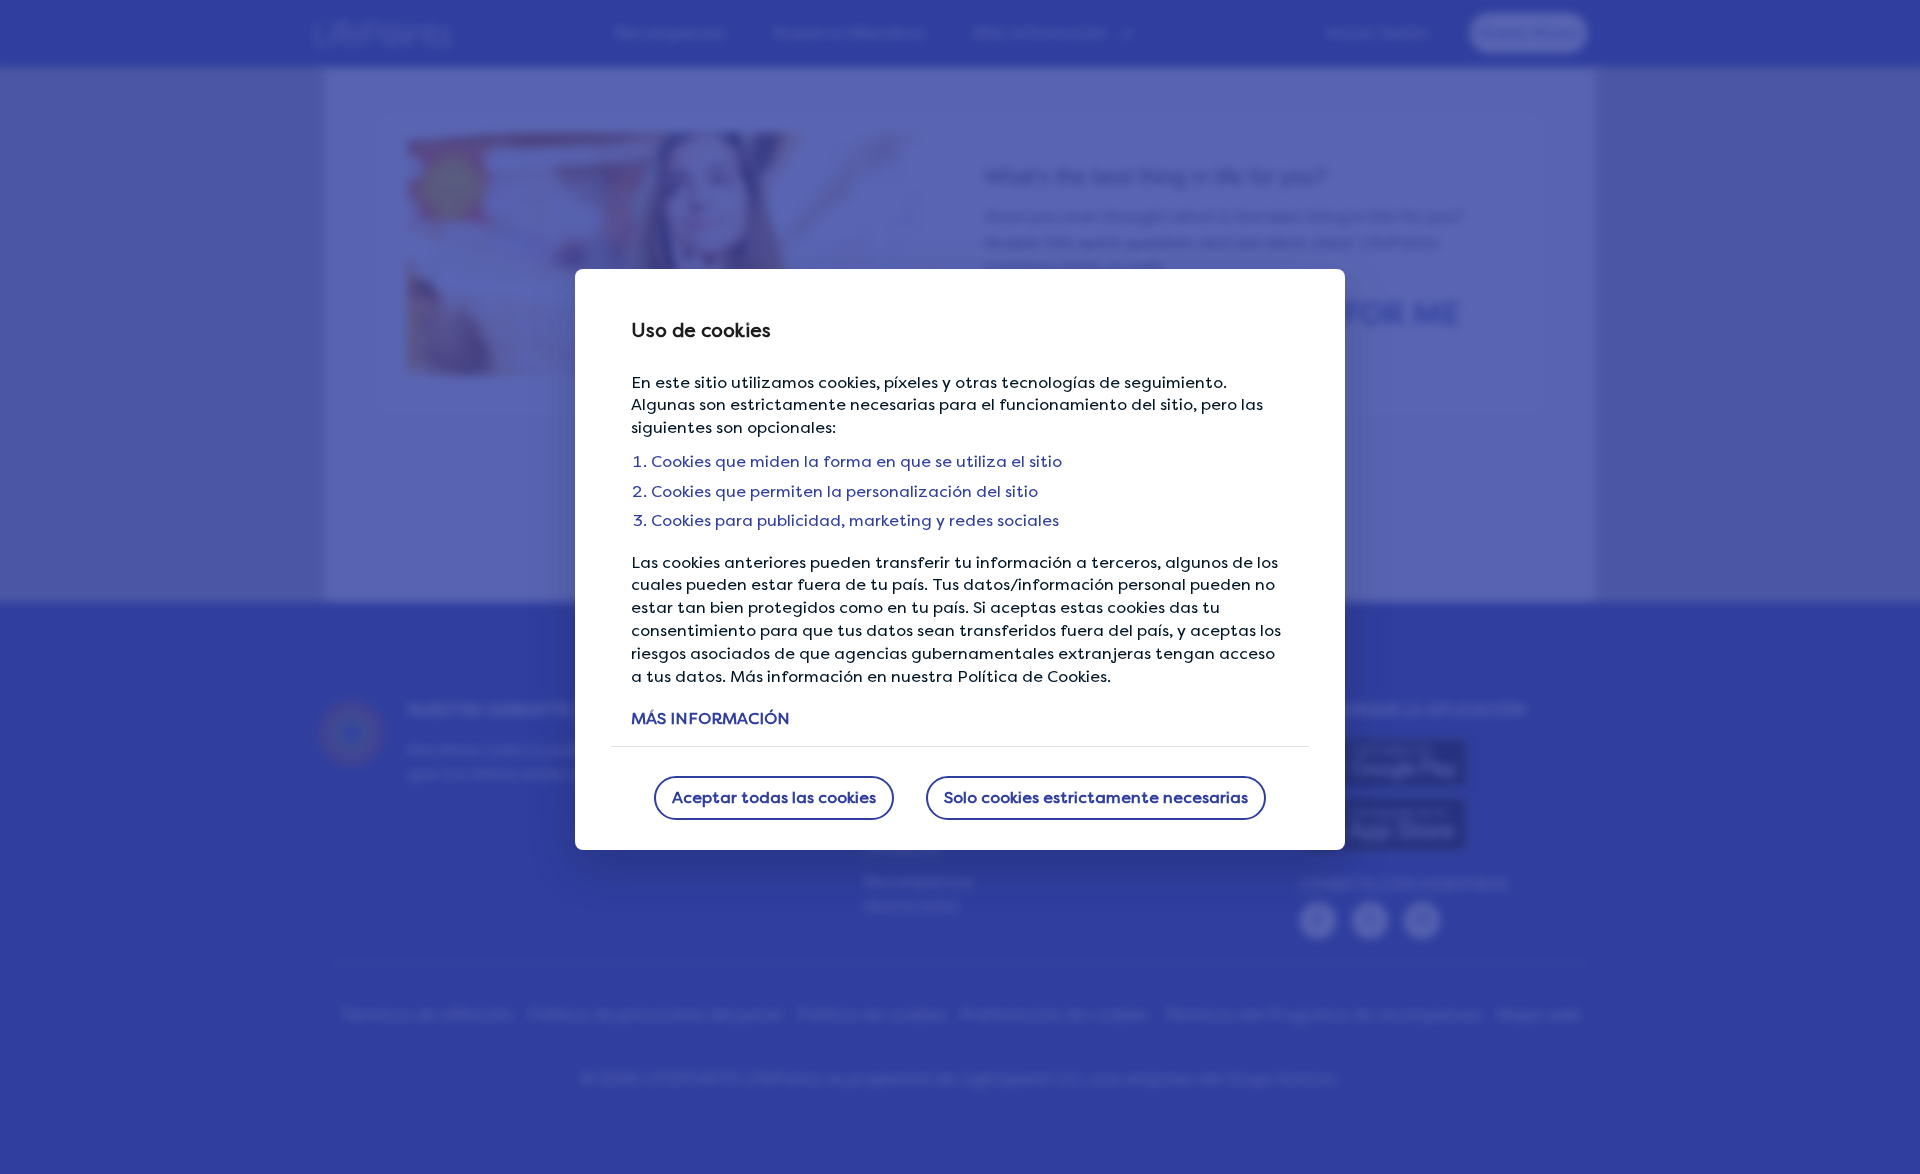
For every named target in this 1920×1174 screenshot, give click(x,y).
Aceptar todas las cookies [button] (774, 797)
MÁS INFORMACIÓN (710, 718)
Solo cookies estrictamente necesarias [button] (1096, 797)
